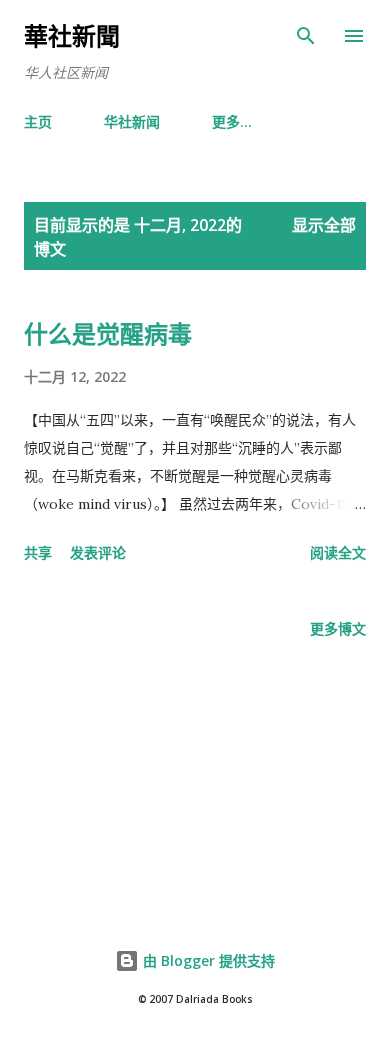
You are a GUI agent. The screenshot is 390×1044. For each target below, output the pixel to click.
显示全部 (324, 225)
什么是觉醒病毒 (108, 333)
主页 (38, 121)
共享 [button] (38, 552)
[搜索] (306, 36)
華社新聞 (72, 35)
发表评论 (98, 552)
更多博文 (338, 628)
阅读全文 (338, 552)
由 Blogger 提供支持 (207, 960)
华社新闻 (132, 121)
